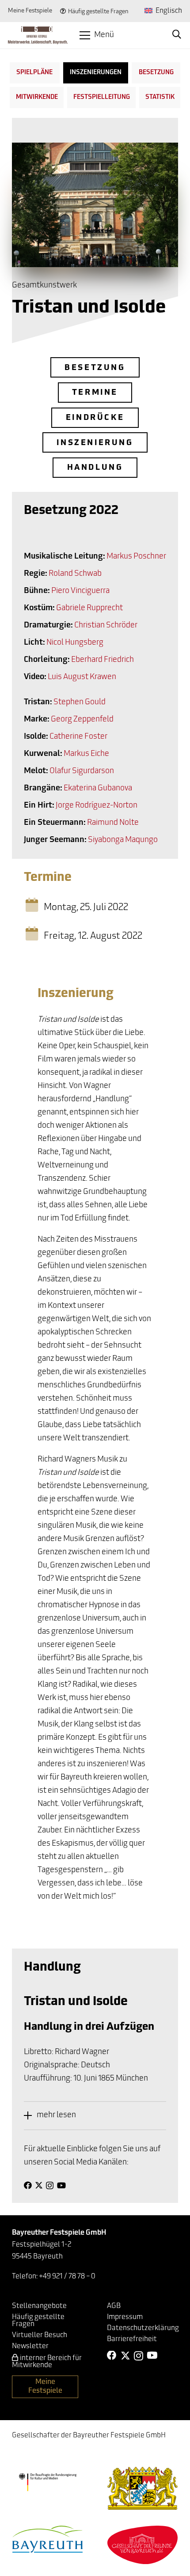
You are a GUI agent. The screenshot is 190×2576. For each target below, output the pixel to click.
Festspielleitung (102, 97)
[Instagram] (50, 2186)
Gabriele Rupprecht (89, 608)
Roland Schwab (75, 574)
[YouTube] (61, 2185)
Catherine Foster (78, 737)
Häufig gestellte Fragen (98, 12)
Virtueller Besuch (40, 2335)
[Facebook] (28, 2185)
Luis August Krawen (82, 677)
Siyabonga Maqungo (123, 840)
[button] (97, 35)
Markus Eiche (86, 754)
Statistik (160, 97)
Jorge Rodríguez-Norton (97, 806)
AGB (114, 2306)
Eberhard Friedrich (103, 660)
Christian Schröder (106, 626)
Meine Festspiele (30, 11)
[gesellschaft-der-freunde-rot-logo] (143, 2545)
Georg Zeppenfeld (82, 720)
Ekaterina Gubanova (98, 789)
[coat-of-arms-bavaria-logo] (143, 2488)
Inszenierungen (96, 73)
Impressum (125, 2317)
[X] (39, 2185)
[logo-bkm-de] (47, 2482)
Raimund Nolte (113, 823)
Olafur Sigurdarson (82, 771)
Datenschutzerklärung (143, 2328)
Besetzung (156, 73)
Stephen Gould (80, 703)
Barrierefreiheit (132, 2339)
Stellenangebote (39, 2306)
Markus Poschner (136, 557)
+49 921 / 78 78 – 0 (67, 2277)
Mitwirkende (37, 97)
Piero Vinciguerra (80, 591)
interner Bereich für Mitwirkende (47, 2362)
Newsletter (30, 2346)
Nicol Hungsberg (75, 643)
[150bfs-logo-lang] (38, 35)
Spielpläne (34, 73)
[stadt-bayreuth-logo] (48, 2539)
